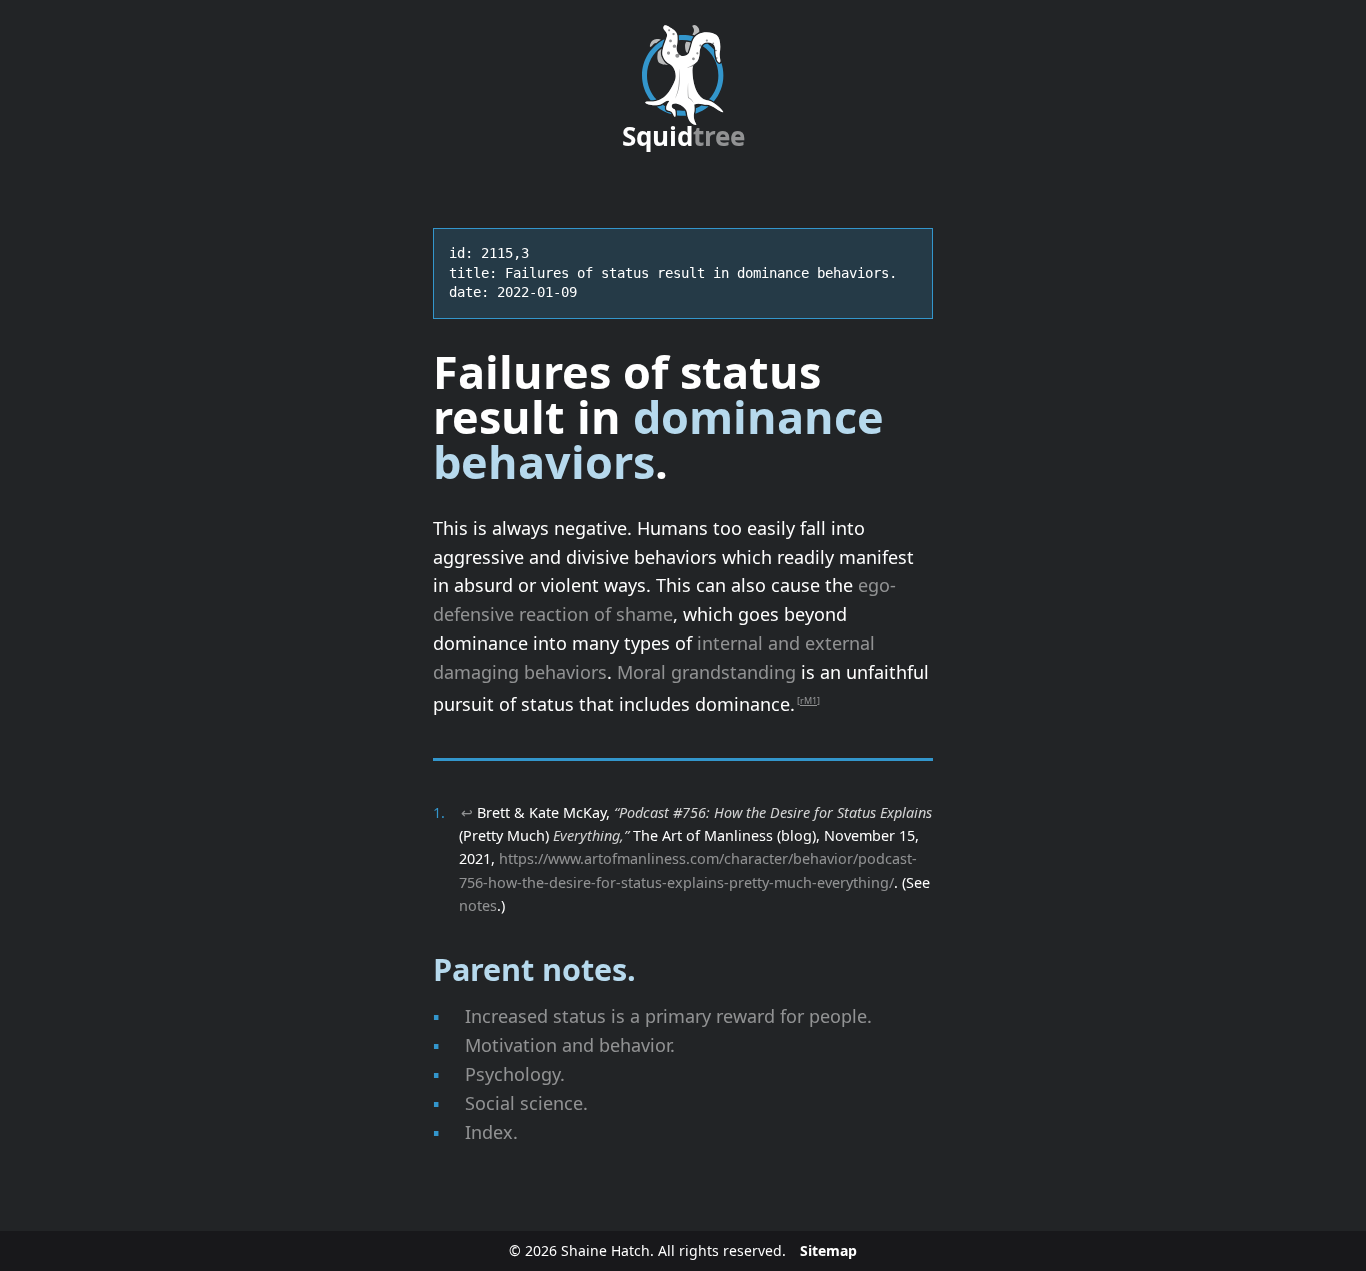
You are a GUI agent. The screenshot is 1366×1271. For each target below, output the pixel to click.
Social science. (526, 1103)
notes (478, 905)
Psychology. (515, 1074)
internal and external (786, 643)
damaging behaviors (520, 672)
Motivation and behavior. (570, 1045)
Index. (491, 1132)
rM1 (808, 700)
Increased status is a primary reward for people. (668, 1016)
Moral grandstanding (706, 672)
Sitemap (828, 1250)
